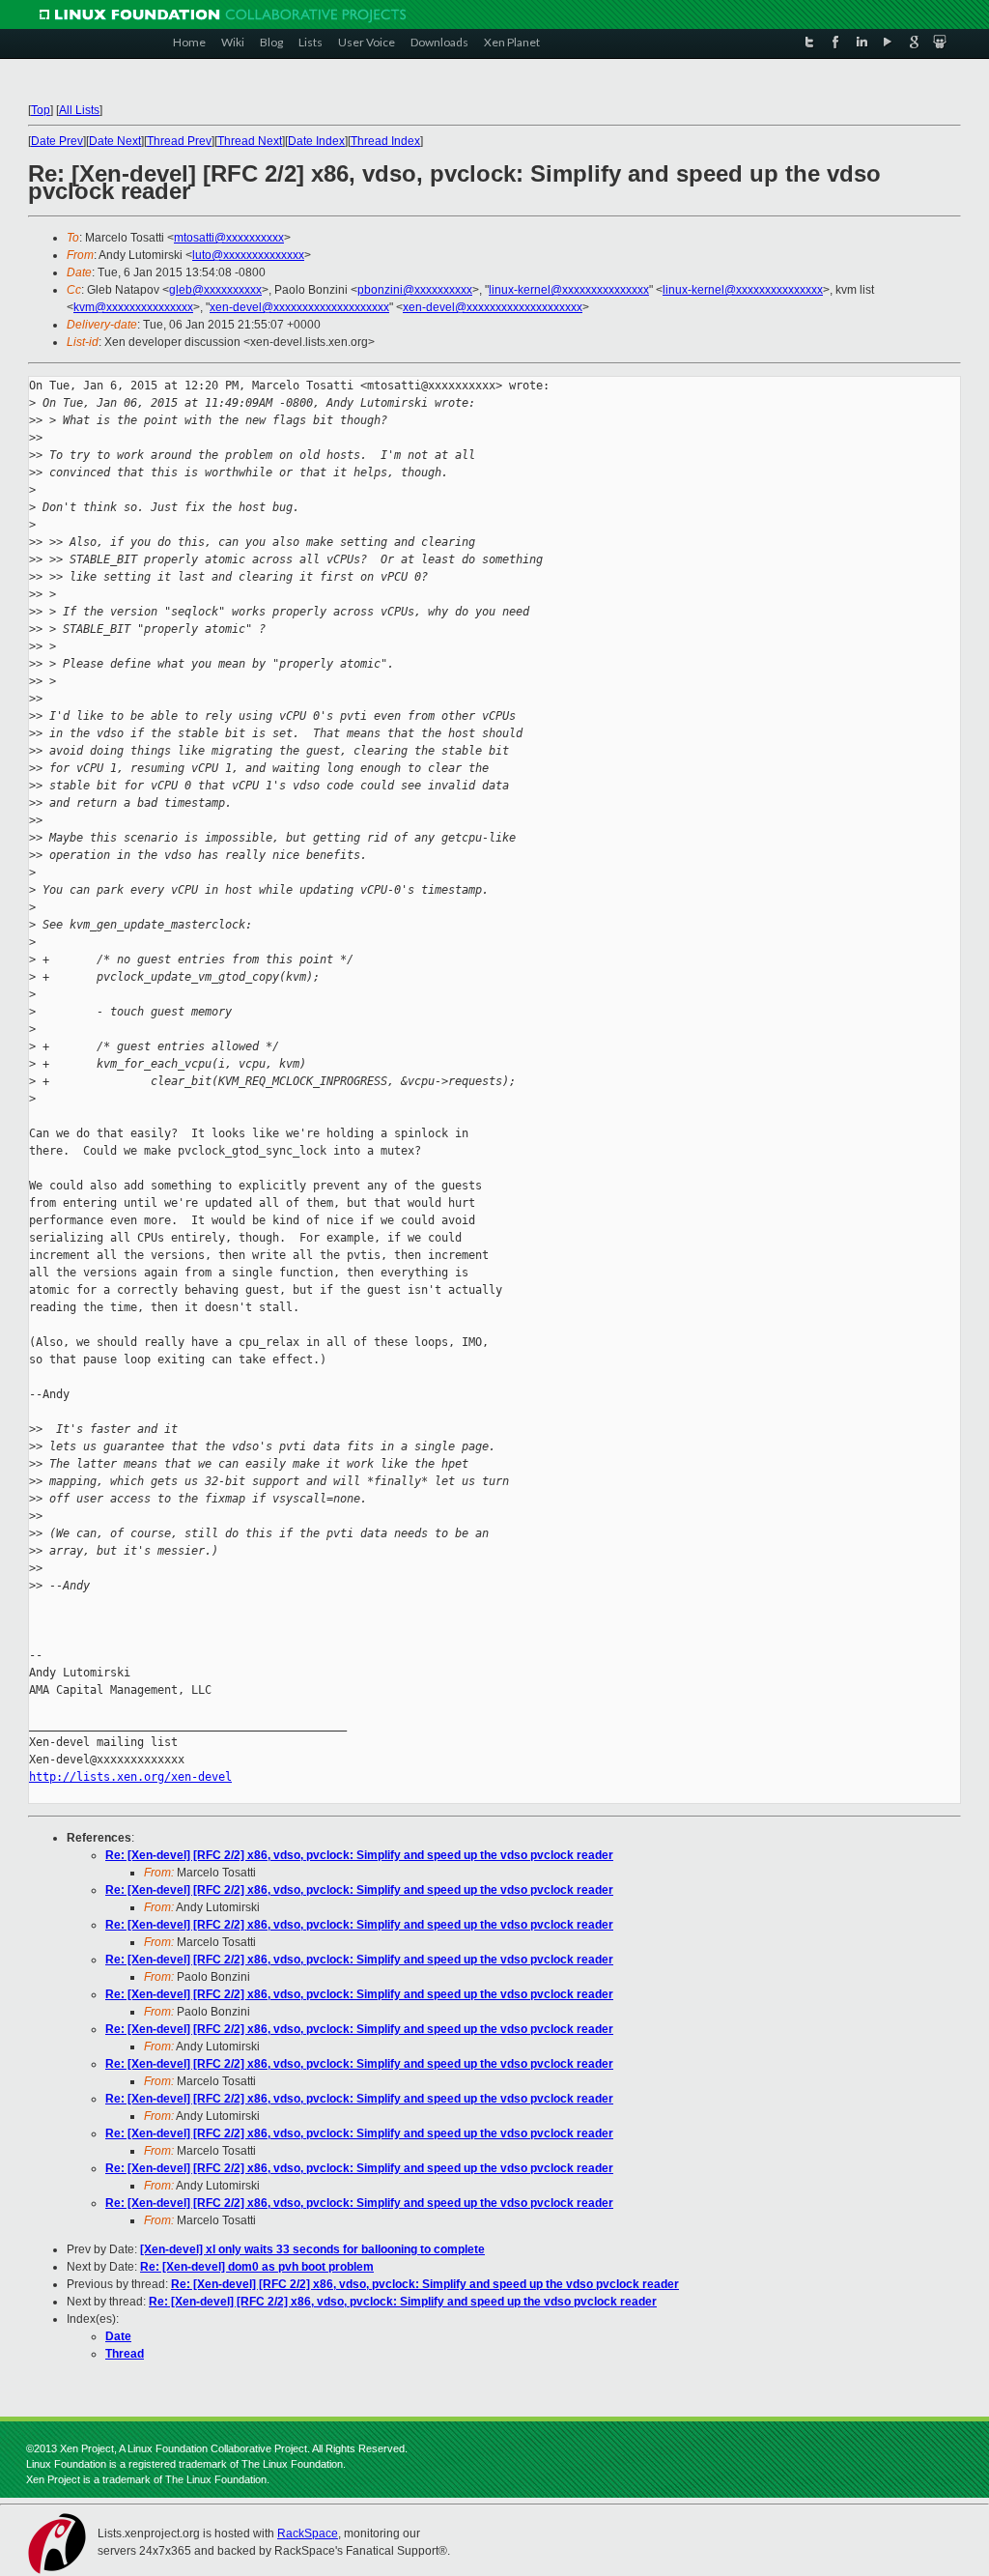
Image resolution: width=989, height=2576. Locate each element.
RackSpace (308, 2533)
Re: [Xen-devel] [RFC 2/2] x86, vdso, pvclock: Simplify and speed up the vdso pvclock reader (359, 1855)
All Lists (79, 110)
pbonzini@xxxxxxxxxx (415, 290)
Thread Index (385, 141)
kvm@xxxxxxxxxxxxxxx (133, 307)
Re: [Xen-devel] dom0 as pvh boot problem (257, 2267)
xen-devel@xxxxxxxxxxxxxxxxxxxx (299, 307)
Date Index (316, 141)
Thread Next (250, 141)
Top (41, 110)
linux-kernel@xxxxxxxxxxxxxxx (569, 290)
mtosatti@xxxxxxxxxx (229, 238)
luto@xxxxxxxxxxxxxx (248, 255)
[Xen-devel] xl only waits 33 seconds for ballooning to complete (312, 2249)
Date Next (115, 141)
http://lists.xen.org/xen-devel (130, 1777)
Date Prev (57, 141)
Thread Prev (179, 141)
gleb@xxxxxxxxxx (215, 290)
